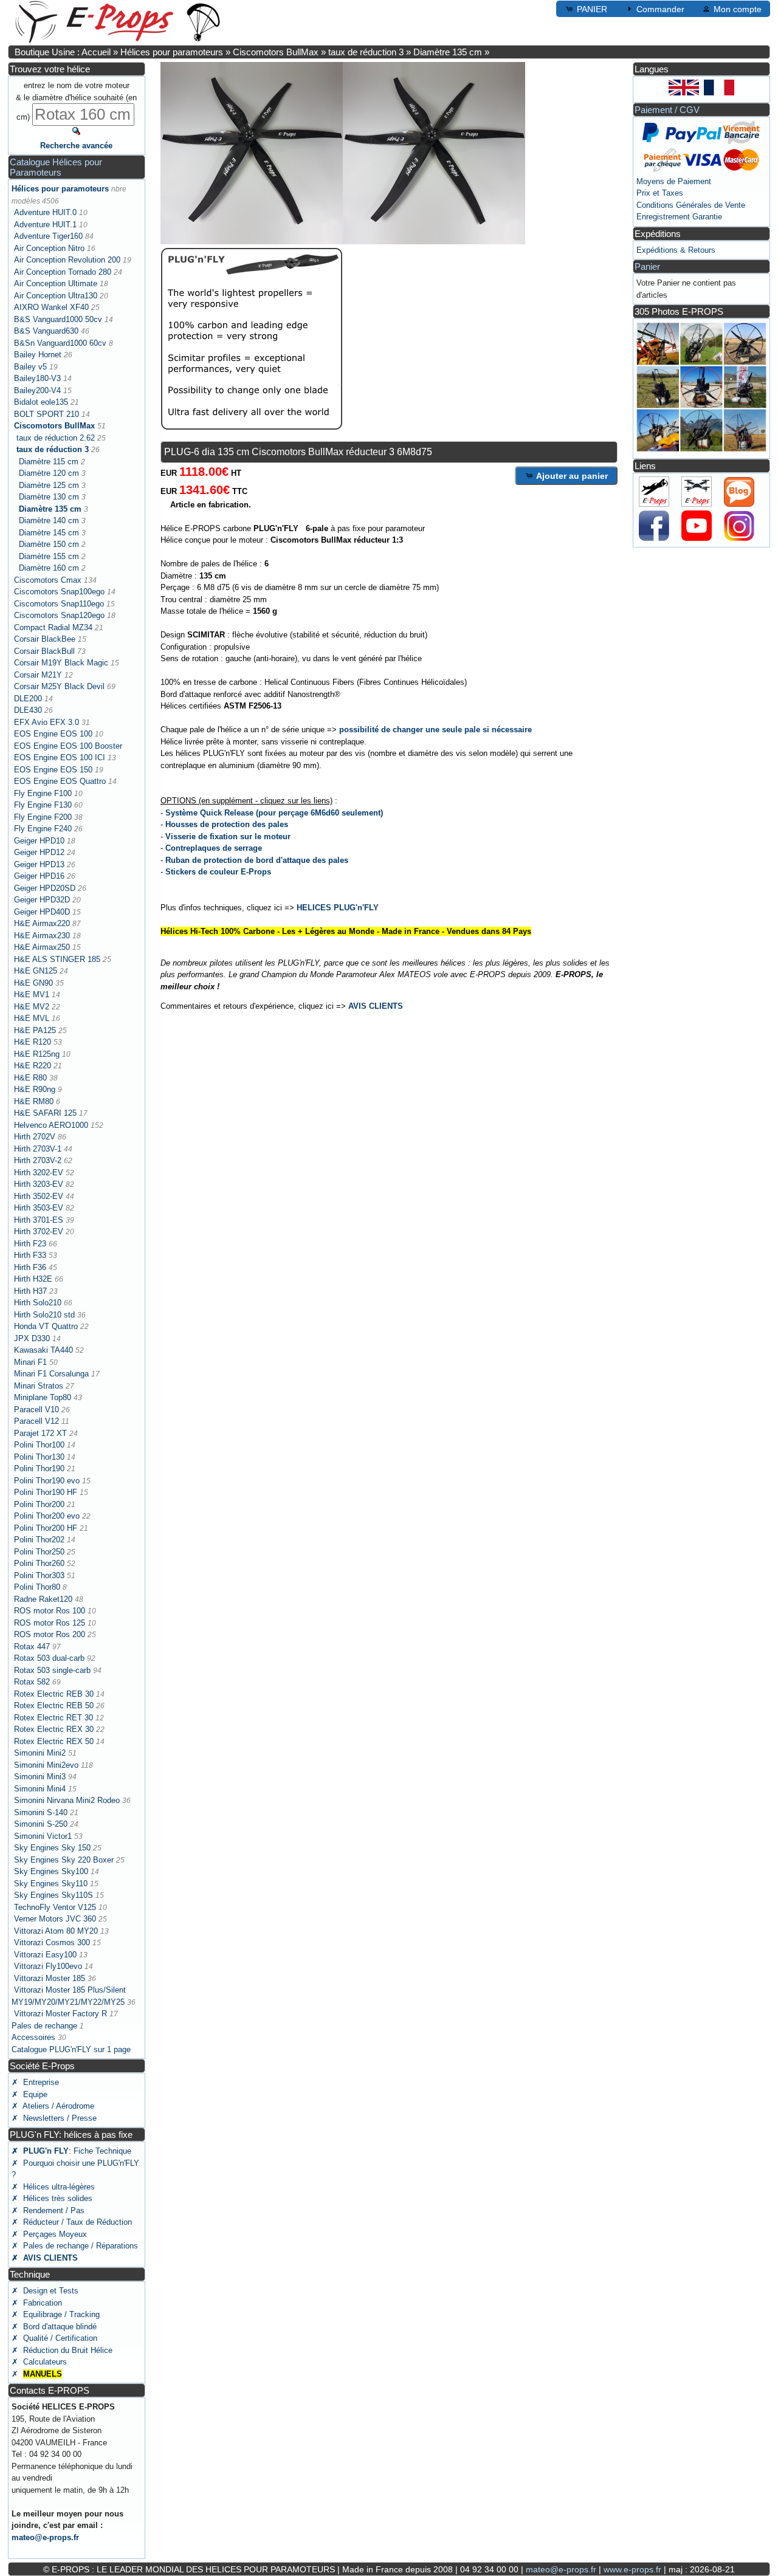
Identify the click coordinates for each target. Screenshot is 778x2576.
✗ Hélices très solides (52, 2198)
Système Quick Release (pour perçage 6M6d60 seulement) (274, 813)
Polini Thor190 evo (47, 1481)
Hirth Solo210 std (44, 1315)
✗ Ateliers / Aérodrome (53, 2106)
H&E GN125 (36, 971)
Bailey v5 (30, 367)
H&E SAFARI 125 (45, 1113)
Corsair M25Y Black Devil (59, 686)
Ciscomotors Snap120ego (59, 615)
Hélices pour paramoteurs (172, 52)
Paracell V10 (36, 1410)
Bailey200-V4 (37, 390)
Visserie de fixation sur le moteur (228, 836)
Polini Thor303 (39, 1575)
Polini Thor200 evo (47, 1516)
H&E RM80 (34, 1101)
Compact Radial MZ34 (53, 627)
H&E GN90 (33, 983)
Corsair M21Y (38, 675)
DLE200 (28, 699)
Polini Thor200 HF (46, 1528)
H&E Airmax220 (42, 923)
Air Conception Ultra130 (56, 296)
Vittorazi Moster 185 (50, 1978)
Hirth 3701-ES (39, 1220)
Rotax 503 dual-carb (49, 1658)
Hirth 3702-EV (39, 1231)
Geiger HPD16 (39, 876)
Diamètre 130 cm (49, 497)
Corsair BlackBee (45, 639)
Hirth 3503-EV (39, 1208)
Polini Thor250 (39, 1552)
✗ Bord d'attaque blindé (54, 2327)
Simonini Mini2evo (46, 1765)
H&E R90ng (35, 1089)
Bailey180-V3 (37, 378)
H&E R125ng (37, 1054)
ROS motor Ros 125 (50, 1623)
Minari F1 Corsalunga (51, 1374)
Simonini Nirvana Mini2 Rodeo (67, 1800)
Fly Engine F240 (43, 829)
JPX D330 (32, 1338)
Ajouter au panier (572, 476)
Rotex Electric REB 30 (54, 1694)
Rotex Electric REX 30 (54, 1729)
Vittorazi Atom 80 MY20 (56, 1931)
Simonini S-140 (41, 1812)
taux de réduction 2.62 (56, 438)
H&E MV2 (32, 1007)
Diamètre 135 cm (448, 52)
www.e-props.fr (632, 2569)
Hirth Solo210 (38, 1303)
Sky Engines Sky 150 (52, 1848)
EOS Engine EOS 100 (53, 734)
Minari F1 (30, 1362)
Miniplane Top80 (43, 1397)
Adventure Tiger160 (48, 236)
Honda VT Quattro (46, 1326)
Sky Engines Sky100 (51, 1871)
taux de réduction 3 (366, 52)
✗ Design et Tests (45, 2291)
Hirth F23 (30, 1244)
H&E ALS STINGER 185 (57, 959)
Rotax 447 (32, 1647)
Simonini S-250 (41, 1824)
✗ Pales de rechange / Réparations (75, 2246)
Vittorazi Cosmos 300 (52, 1942)
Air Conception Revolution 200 (67, 260)
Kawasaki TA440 (43, 1350)
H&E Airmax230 (42, 936)
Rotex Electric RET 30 (53, 1718)
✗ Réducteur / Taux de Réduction (72, 2222)
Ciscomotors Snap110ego (59, 604)
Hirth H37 (30, 1291)
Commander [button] (660, 9)
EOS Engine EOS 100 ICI (60, 757)
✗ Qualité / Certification (54, 2338)
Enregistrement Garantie (679, 217)
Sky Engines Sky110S (53, 1895)
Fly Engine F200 (43, 817)
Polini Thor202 (39, 1540)
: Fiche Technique (71, 2151)
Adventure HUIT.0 (45, 212)
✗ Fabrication (37, 2303)
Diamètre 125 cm (49, 485)
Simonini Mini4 (40, 1789)
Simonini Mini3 (40, 1777)
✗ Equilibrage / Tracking (56, 2314)
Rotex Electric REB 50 (54, 1705)
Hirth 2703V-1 (38, 1149)
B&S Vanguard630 (46, 331)
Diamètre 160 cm (49, 568)
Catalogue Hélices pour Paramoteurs (56, 167)
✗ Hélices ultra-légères (53, 2187)
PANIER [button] (592, 9)
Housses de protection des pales (227, 824)
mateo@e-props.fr (45, 2537)
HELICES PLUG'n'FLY (338, 908)
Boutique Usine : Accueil (63, 52)
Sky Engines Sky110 (51, 1884)
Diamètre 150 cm (49, 544)
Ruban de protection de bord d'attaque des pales (257, 860)
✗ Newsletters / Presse (54, 2118)
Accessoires (33, 2037)
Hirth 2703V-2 (38, 1160)
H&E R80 (30, 1078)
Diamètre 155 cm (49, 556)
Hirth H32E (33, 1279)
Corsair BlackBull (44, 651)
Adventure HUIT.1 (45, 225)
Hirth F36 (30, 1267)
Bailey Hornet (38, 355)
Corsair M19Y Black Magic (61, 663)
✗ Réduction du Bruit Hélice (62, 2350)
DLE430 (28, 710)
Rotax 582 (32, 1682)
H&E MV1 (32, 994)
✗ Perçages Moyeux (49, 2234)
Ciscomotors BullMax (276, 52)
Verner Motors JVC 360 (55, 1919)
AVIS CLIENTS (376, 1006)
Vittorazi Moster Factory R (60, 2014)
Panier (647, 266)
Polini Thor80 (37, 1587)
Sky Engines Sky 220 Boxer (64, 1860)
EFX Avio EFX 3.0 (46, 722)
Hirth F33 (30, 1255)
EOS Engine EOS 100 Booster (68, 746)
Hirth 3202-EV (39, 1173)
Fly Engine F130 (43, 805)
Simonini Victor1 (43, 1836)
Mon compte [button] (738, 9)
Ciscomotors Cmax (48, 580)
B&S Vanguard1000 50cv (58, 319)
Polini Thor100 (39, 1445)
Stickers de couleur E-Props (218, 872)
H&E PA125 (35, 1030)
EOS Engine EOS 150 (53, 770)
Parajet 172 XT (40, 1433)
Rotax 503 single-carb (52, 1670)
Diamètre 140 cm (49, 520)
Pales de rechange (44, 2026)
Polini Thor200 (39, 1504)
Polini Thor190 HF (46, 1492)
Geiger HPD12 (39, 852)
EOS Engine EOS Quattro (60, 781)
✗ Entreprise (35, 2082)
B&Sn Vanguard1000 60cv (60, 343)
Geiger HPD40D (42, 912)
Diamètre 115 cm (49, 462)
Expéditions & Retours (676, 250)
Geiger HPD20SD (45, 888)
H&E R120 (33, 1042)
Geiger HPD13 (39, 864)
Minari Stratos (39, 1386)
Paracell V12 (36, 1421)
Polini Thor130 (39, 1457)
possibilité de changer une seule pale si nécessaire (435, 730)
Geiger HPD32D (42, 900)
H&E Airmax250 (42, 947)
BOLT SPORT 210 (46, 414)
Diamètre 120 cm (49, 473)
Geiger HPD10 (39, 841)
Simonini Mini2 (40, 1753)
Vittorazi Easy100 (45, 1955)
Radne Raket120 (43, 1599)
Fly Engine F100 (43, 793)
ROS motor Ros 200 (50, 1634)
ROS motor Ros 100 (50, 1611)
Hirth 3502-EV (39, 1196)
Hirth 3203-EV (39, 1184)
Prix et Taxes (660, 193)
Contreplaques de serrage (214, 848)
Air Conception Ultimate (56, 283)
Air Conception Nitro (49, 248)
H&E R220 (33, 1066)
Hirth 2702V (35, 1137)
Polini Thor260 (39, 1563)
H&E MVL (32, 1018)
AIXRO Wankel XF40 (51, 307)
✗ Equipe (29, 2094)
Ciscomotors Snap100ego (59, 592)
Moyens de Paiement (674, 181)
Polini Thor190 (39, 1468)
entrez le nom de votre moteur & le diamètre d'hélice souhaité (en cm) (76, 101)
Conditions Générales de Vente (691, 205)
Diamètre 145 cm (49, 533)
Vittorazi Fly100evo (48, 1966)
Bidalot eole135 (41, 402)
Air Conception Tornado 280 (63, 272)
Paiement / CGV (667, 110)
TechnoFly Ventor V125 (55, 1907)
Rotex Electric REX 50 (54, 1741)
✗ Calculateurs (39, 2362)
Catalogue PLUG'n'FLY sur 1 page (71, 2049)
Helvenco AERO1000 (51, 1125)
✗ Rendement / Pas (48, 2210)
